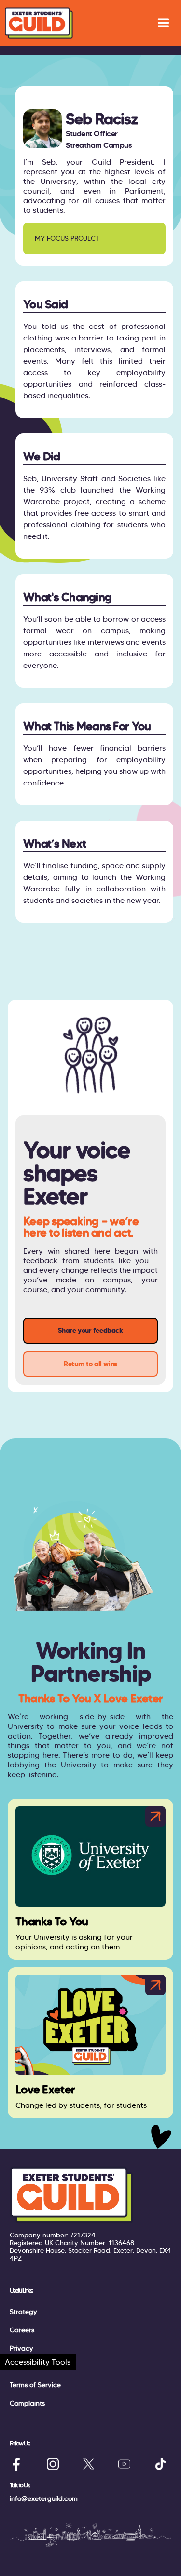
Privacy (21, 2348)
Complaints (27, 2403)
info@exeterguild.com (44, 2499)
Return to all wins (90, 1364)
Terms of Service (35, 2385)
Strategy (23, 2312)
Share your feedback (90, 1330)
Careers (22, 2330)
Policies (21, 2367)
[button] (163, 23)
